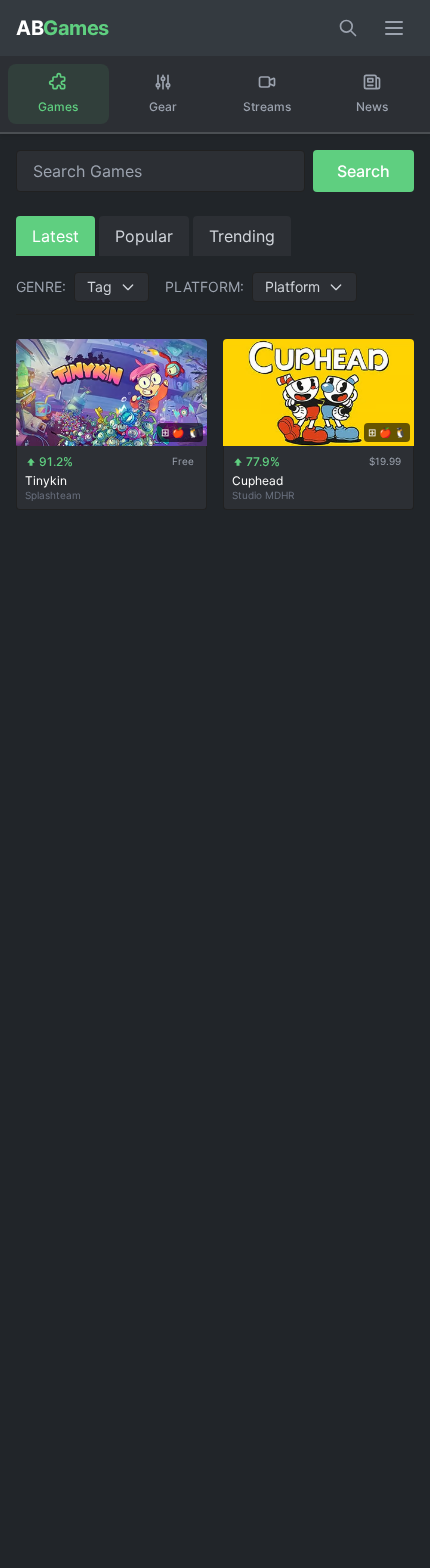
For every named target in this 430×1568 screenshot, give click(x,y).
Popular (144, 236)
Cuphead (257, 480)
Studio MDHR (263, 495)
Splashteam (53, 495)
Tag (99, 286)
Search (363, 171)
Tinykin (46, 480)
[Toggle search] (348, 28)
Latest (55, 236)
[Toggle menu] (394, 28)
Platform (292, 286)
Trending (242, 236)
